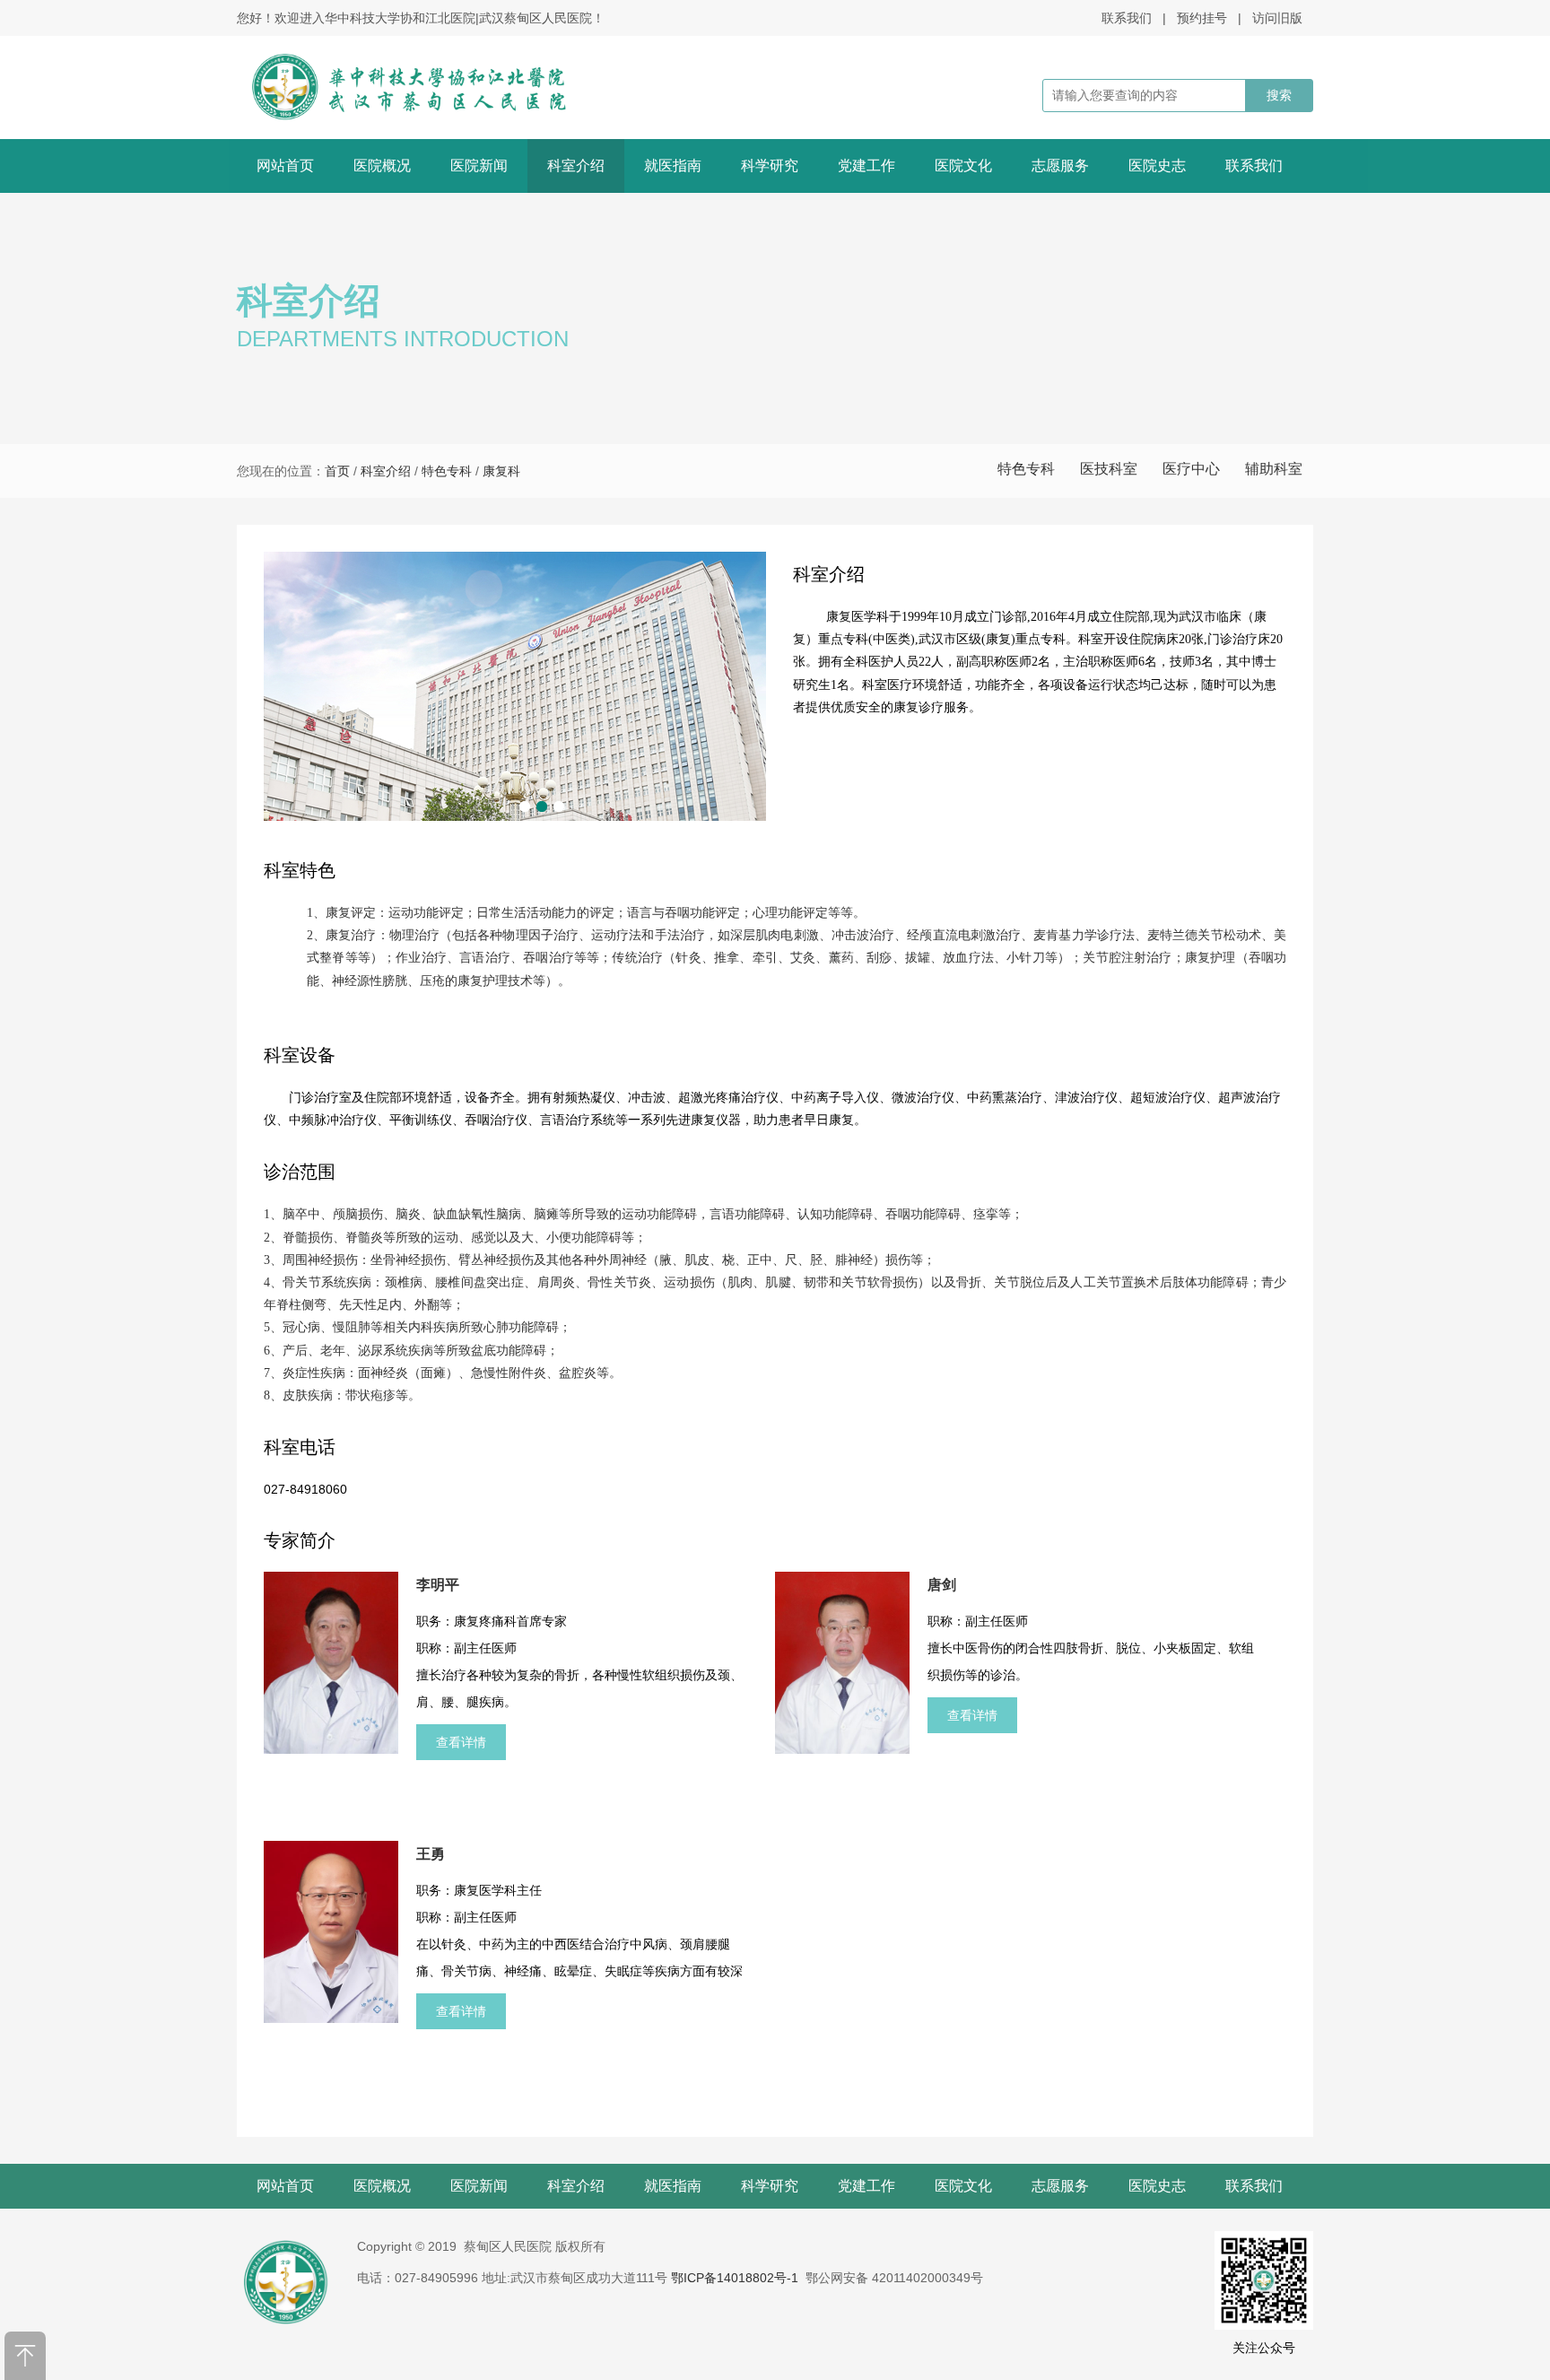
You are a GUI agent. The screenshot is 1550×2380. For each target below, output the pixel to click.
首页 (337, 471)
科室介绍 (576, 166)
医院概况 (382, 166)
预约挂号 (1202, 18)
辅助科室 (1274, 469)
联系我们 (1127, 18)
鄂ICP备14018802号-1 (735, 2278)
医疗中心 (1191, 469)
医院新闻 (479, 166)
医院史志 (1157, 166)
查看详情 (461, 1742)
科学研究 (770, 166)
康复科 (501, 471)
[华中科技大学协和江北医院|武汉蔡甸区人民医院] (432, 87)
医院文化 (963, 166)
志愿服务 (1060, 166)
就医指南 (673, 166)
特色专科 (1026, 469)
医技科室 (1109, 469)
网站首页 (285, 166)
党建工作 (866, 166)
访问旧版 (1277, 18)
